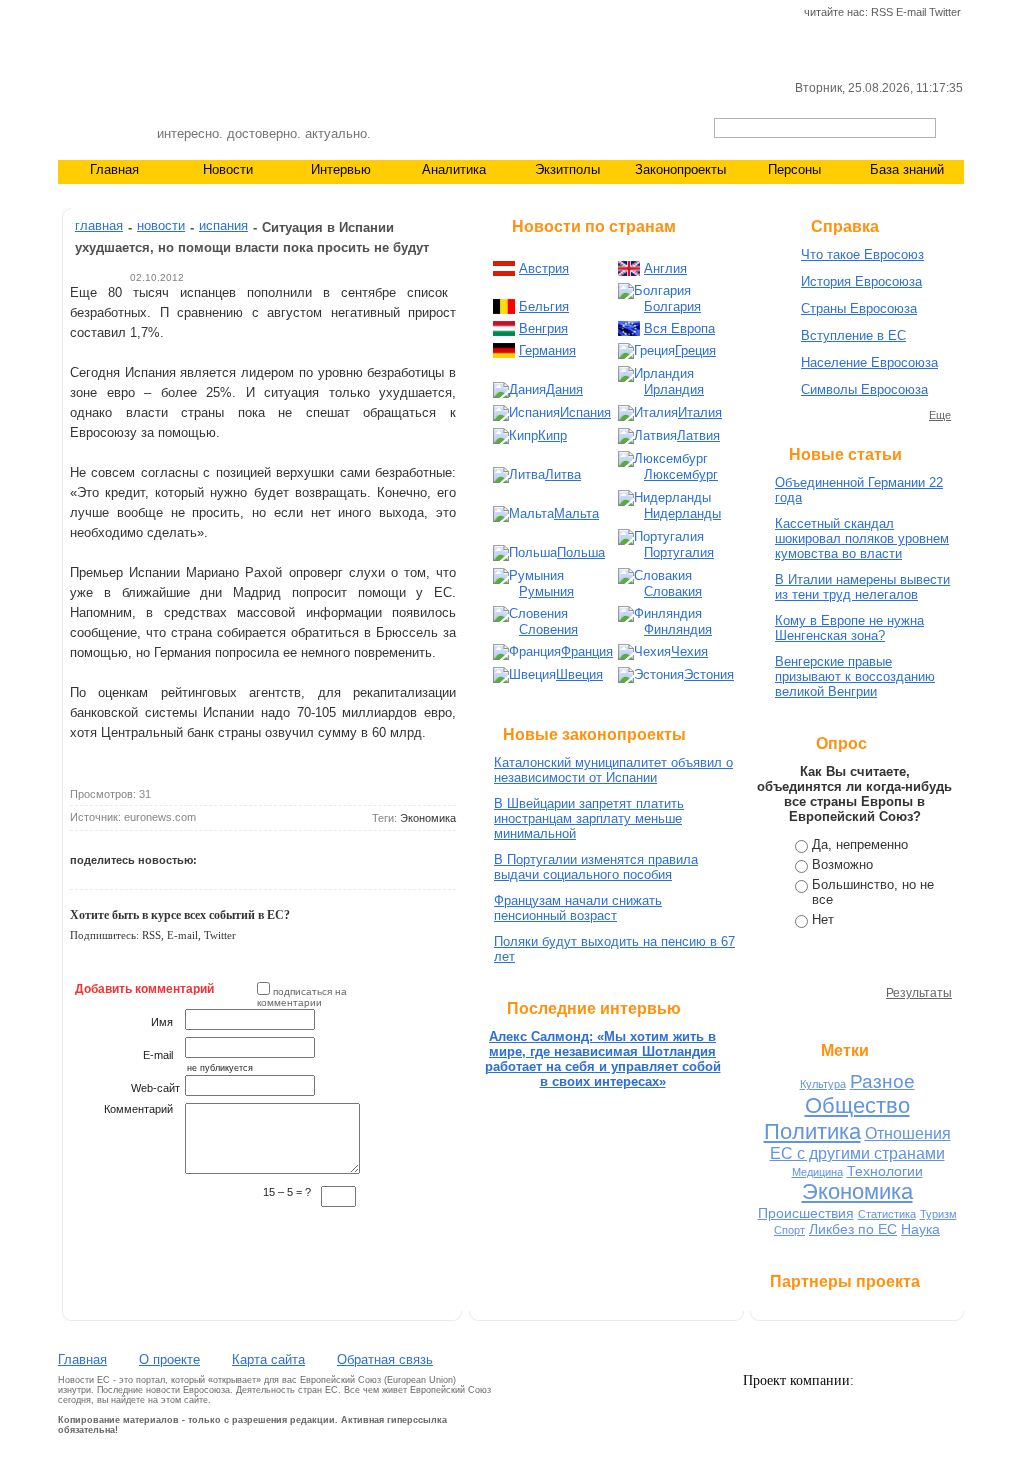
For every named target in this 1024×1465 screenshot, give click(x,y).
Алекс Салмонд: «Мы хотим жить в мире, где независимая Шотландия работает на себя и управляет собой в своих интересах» (603, 1059)
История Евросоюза (861, 281)
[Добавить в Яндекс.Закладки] (399, 856)
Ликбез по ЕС (853, 1229)
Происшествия (806, 1213)
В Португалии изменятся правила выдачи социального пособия (596, 867)
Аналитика (454, 169)
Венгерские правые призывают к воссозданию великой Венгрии (855, 676)
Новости (228, 169)
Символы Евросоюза (864, 389)
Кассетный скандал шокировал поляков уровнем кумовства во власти (862, 538)
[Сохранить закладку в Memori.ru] (353, 856)
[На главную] (68, 13)
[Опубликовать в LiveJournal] (284, 856)
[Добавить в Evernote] (124, 874)
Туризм (938, 1214)
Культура (823, 1084)
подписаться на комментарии (302, 997)
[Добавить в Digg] (376, 856)
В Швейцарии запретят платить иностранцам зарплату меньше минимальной (589, 818)
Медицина (817, 1172)
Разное (882, 1081)
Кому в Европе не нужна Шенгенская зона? (849, 628)
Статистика (887, 1214)
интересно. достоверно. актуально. (264, 133)
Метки (845, 1050)
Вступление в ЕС (853, 335)
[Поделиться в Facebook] (261, 856)
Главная (114, 169)
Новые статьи (845, 454)
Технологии (885, 1171)
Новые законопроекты (594, 734)
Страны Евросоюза (859, 308)
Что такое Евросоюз (862, 254)
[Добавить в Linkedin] (101, 874)
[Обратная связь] (102, 13)
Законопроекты (680, 169)
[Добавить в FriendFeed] (78, 874)
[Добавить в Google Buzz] (330, 856)
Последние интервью (594, 1008)
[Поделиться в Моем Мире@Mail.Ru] (307, 856)
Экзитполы (567, 169)
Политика (812, 1131)
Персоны (794, 169)
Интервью (341, 169)
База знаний (907, 169)
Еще (940, 415)
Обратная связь (385, 1359)
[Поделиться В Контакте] (238, 856)
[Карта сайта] (135, 13)
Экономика (428, 818)
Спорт (789, 1230)
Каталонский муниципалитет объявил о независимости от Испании (613, 770)
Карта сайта (268, 1359)
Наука (920, 1229)
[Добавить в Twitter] (215, 856)
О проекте (169, 1359)
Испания (223, 225)
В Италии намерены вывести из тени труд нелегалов (862, 587)
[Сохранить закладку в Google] (422, 856)
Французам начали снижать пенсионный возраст (578, 908)
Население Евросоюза (869, 362)
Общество (857, 1105)
